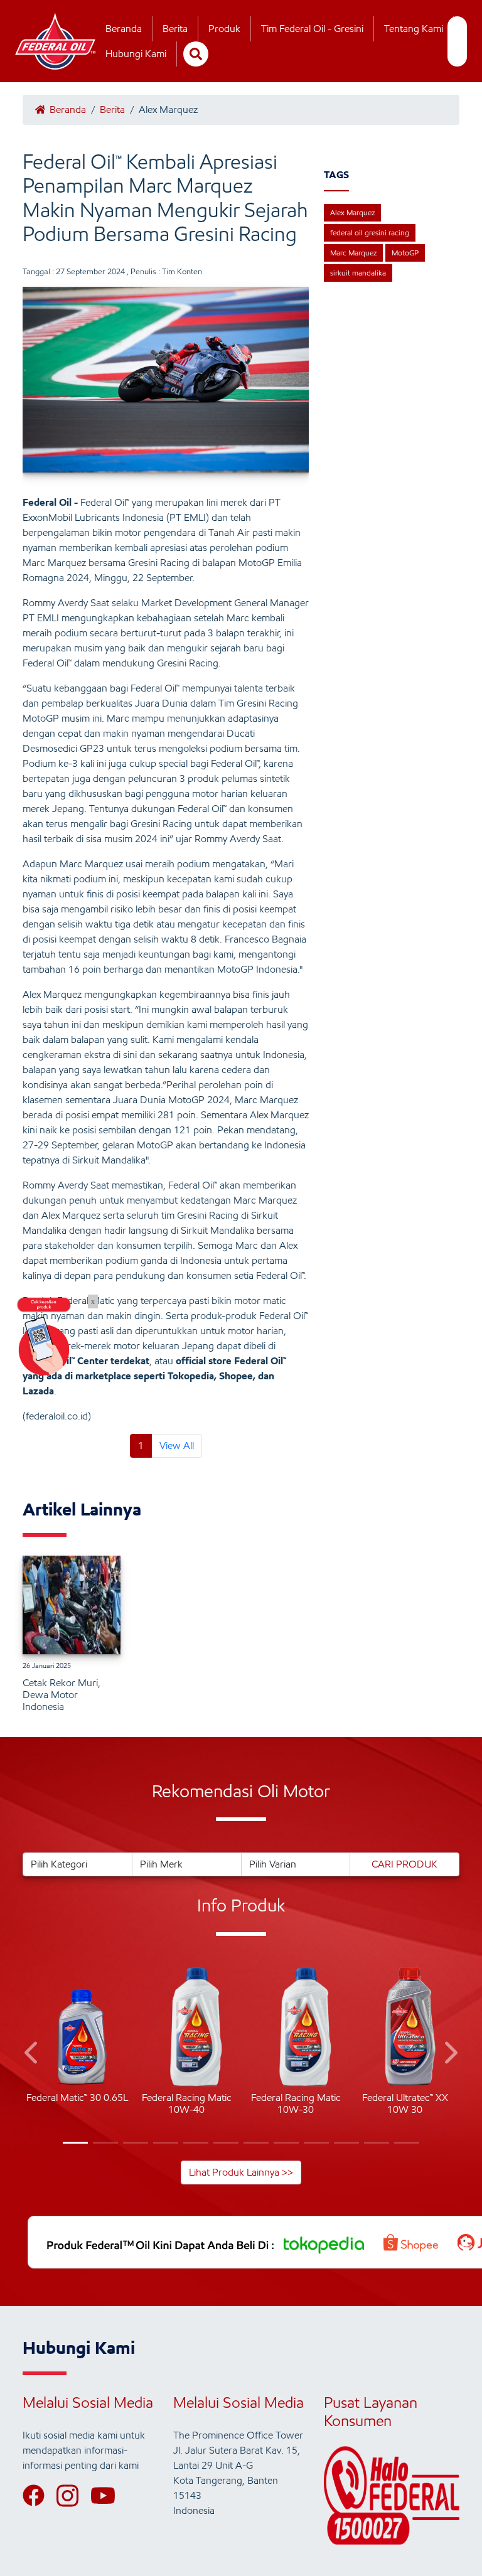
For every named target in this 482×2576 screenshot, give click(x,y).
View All (177, 1446)
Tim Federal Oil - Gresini (312, 29)
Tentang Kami (414, 29)
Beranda (124, 29)
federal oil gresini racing (370, 232)
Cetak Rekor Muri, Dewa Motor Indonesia (62, 1695)
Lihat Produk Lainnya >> (241, 2172)
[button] (32, 2055)
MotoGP (405, 253)
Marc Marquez (353, 253)
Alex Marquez (352, 212)
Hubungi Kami (136, 54)
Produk (224, 29)
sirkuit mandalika (358, 273)
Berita (175, 29)
